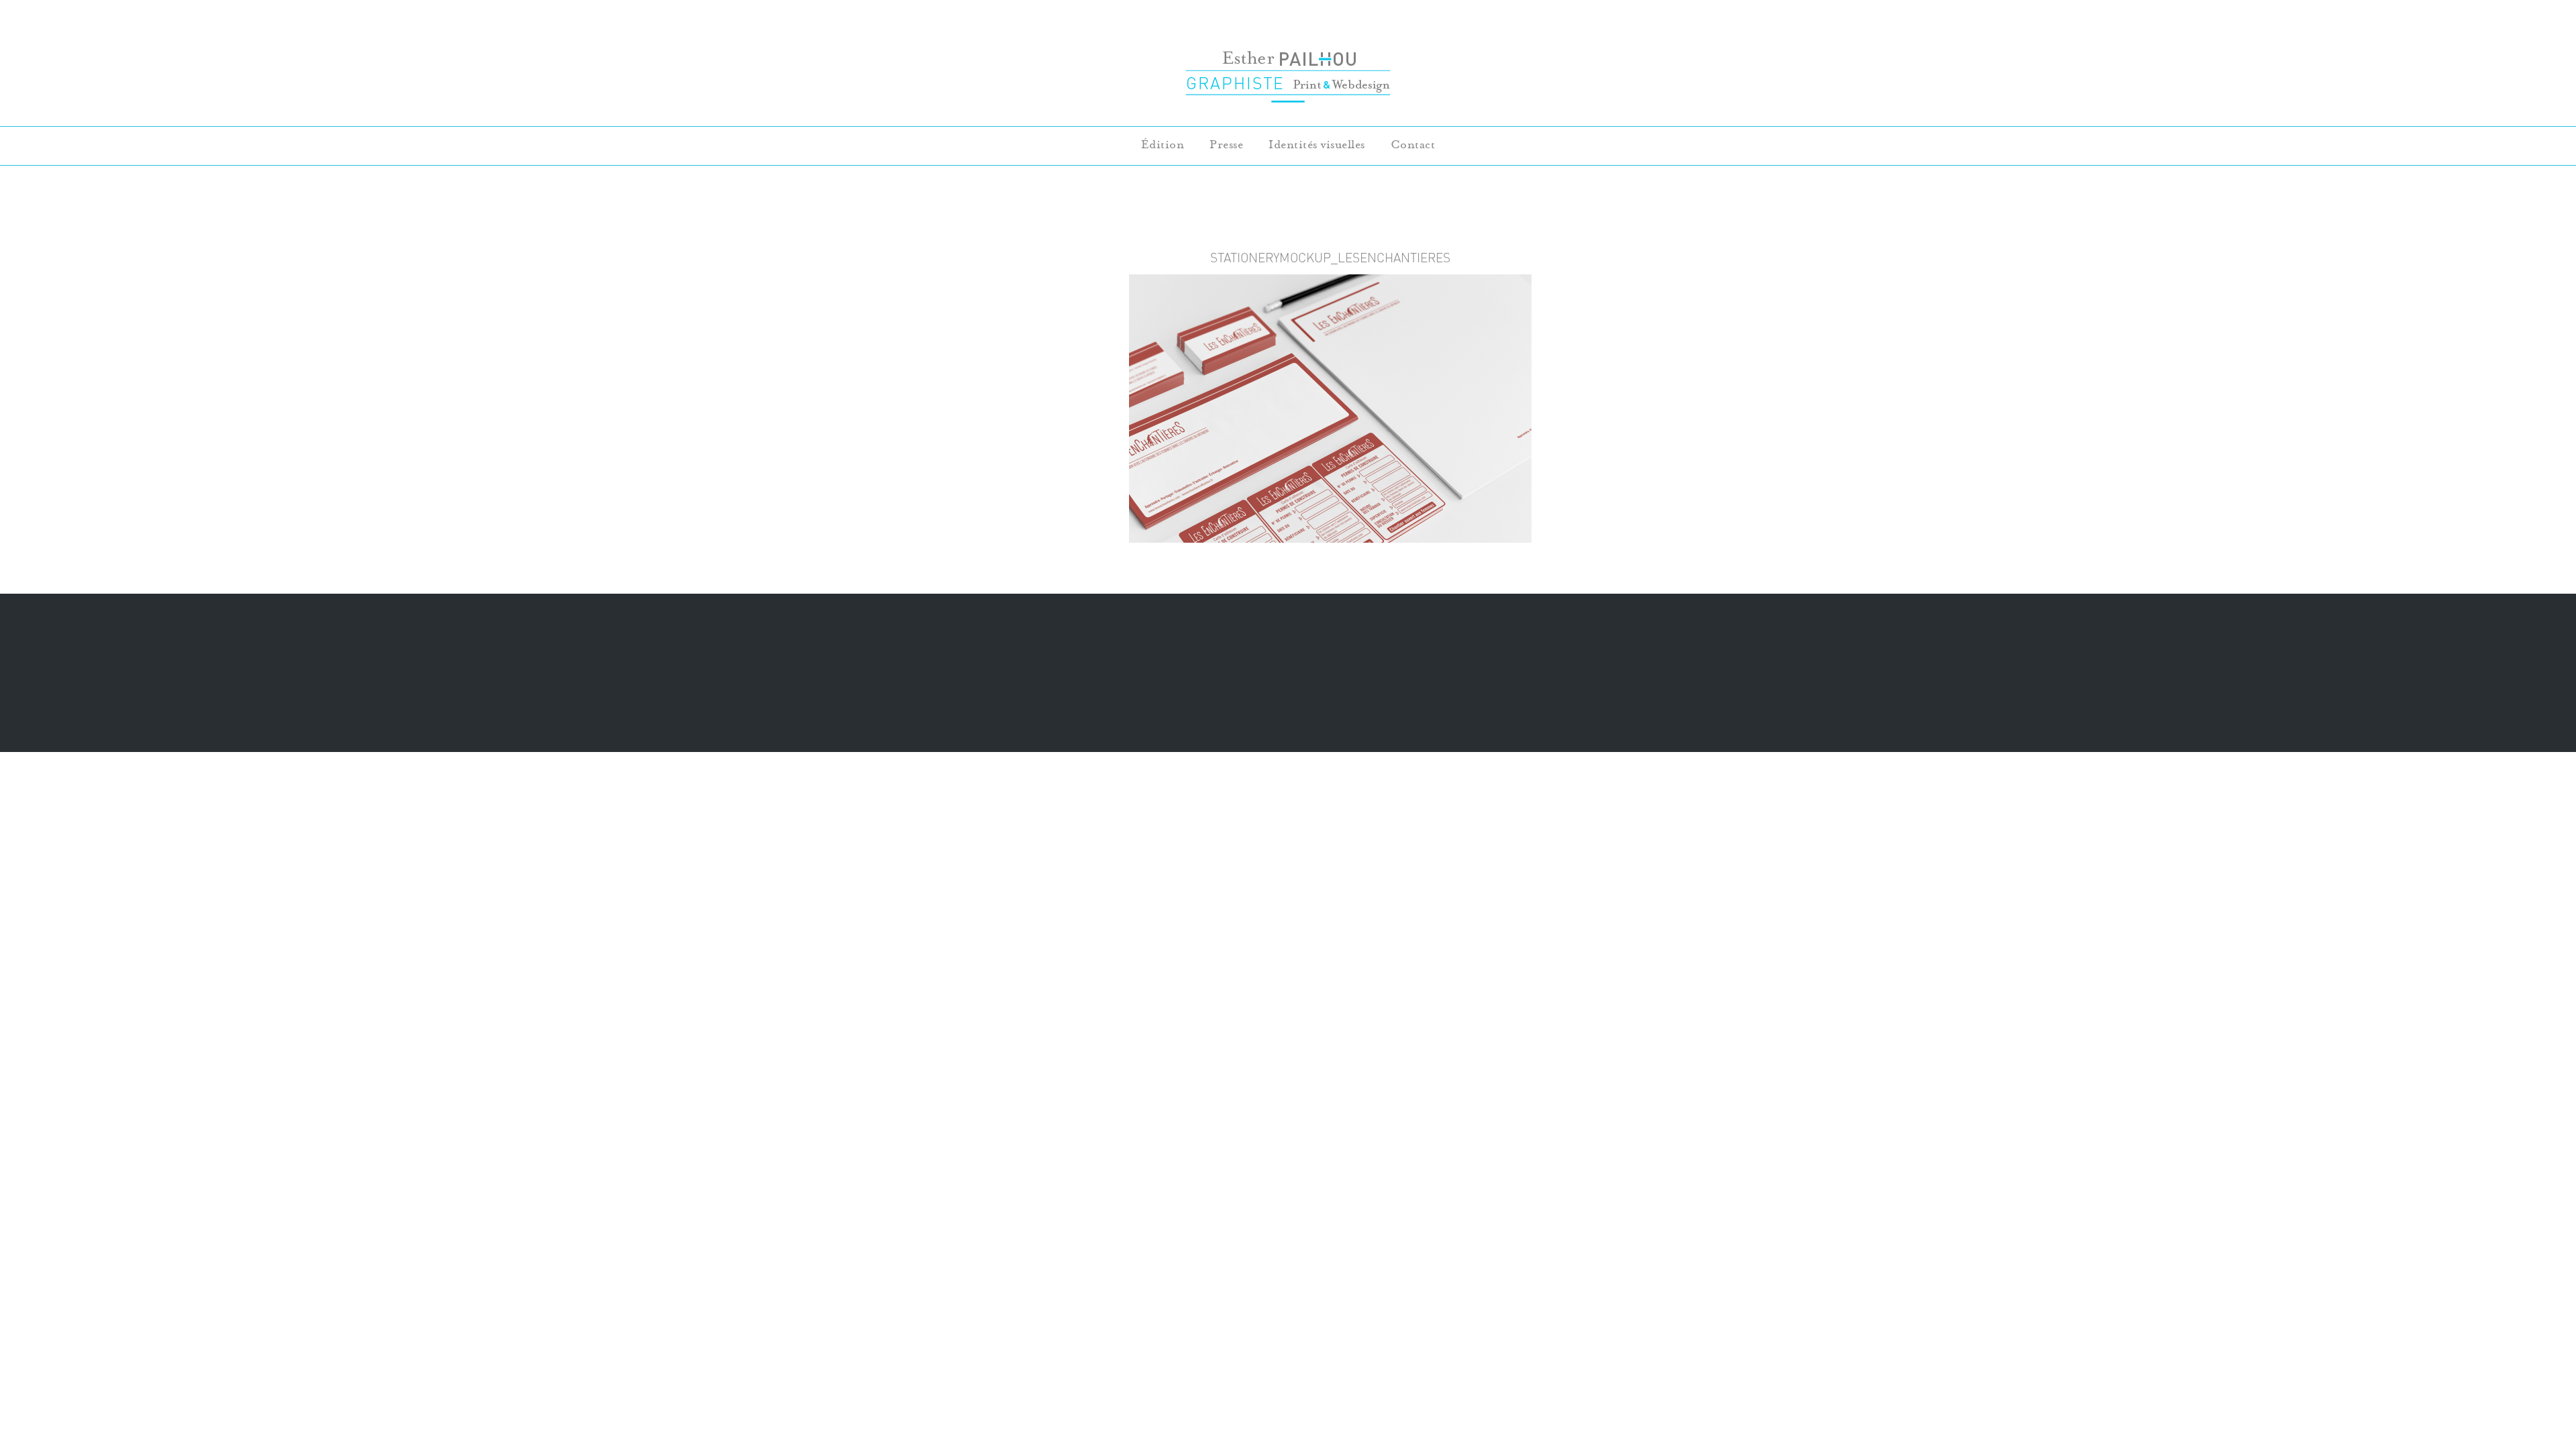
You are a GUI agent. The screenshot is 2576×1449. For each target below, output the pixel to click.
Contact (1413, 145)
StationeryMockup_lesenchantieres (1330, 258)
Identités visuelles (1317, 145)
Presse (1226, 145)
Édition (1163, 145)
